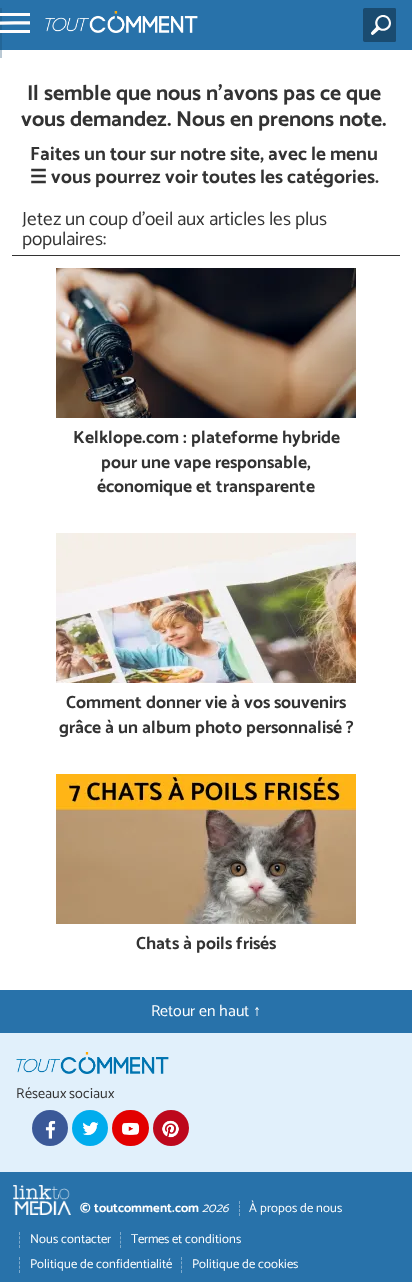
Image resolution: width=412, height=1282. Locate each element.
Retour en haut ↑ (206, 1011)
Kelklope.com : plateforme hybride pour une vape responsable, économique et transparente (206, 464)
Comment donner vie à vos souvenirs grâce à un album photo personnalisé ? (206, 716)
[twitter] (90, 1128)
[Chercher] (383, 25)
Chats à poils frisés (206, 945)
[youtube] (130, 1128)
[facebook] (50, 1128)
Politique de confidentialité (101, 1264)
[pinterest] (171, 1128)
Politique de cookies (245, 1264)
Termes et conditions (186, 1239)
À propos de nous (295, 1208)
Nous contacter (70, 1239)
